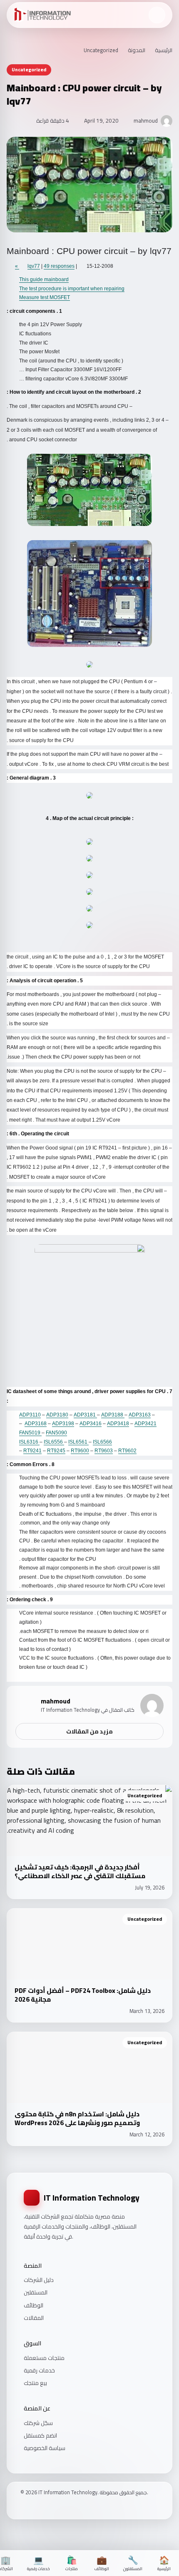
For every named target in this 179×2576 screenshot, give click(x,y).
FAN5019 (30, 1433)
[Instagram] (34, 2507)
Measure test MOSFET (45, 297)
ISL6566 (102, 1442)
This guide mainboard (44, 279)
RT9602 (127, 1451)
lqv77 (34, 266)
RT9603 (104, 1451)
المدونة (137, 50)
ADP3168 (36, 1424)
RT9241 (32, 1451)
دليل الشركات (39, 2280)
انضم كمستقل (40, 2435)
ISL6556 (54, 1442)
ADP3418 (118, 1424)
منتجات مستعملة (44, 2358)
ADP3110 (30, 1415)
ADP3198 (63, 1424)
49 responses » (45, 266)
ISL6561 (78, 1442)
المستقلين (36, 2292)
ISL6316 (29, 1442)
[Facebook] (23, 2507)
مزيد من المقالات (89, 1731)
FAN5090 (56, 1433)
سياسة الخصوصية (45, 2448)
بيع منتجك (35, 2383)
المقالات (34, 2318)
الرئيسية (164, 50)
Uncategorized (101, 50)
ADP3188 (113, 1415)
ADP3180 (57, 1415)
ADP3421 (145, 1424)
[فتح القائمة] (157, 15)
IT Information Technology (92, 2198)
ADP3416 (91, 1424)
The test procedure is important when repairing (72, 289)
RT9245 (56, 1451)
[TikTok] (45, 2507)
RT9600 (80, 1451)
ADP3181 (85, 1415)
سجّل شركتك (38, 2423)
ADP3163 (140, 1415)
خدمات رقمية (39, 2370)
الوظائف (34, 2305)
